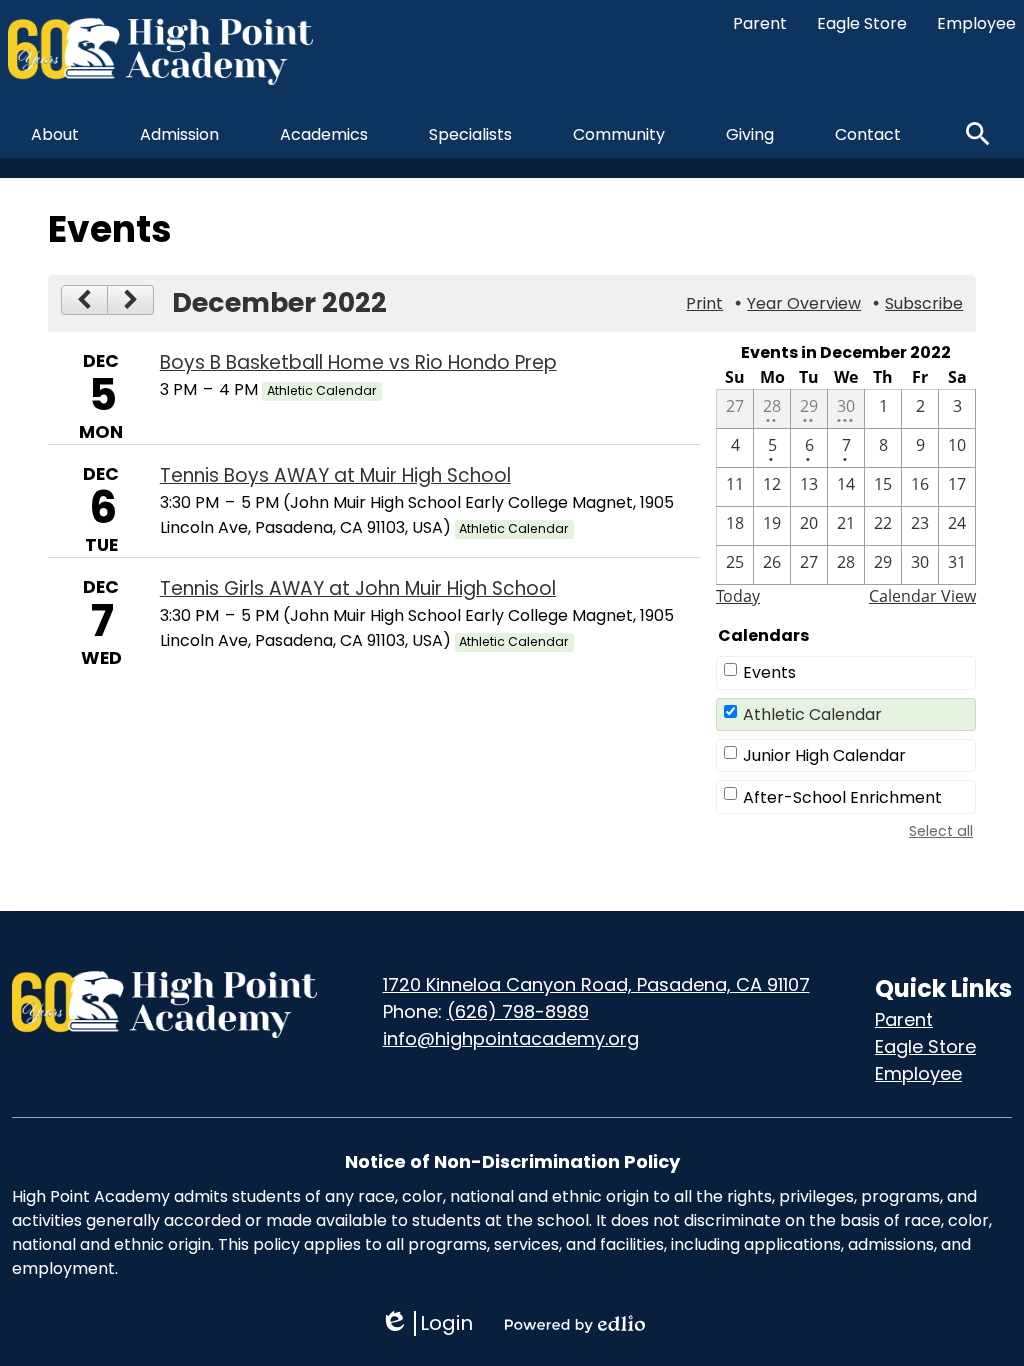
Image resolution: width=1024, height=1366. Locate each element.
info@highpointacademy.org (511, 1038)
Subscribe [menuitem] (924, 303)
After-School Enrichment (842, 797)
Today (738, 596)
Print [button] (704, 303)
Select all (941, 831)
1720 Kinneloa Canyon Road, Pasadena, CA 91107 (596, 984)
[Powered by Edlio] (575, 1324)
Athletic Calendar (812, 714)
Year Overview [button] (804, 303)
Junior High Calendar (824, 755)
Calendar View (922, 596)
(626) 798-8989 (518, 1011)
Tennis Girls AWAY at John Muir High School (358, 588)
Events (769, 672)
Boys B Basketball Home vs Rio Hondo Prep (358, 362)
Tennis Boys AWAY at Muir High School (335, 475)
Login (426, 1323)
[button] (55, 134)
